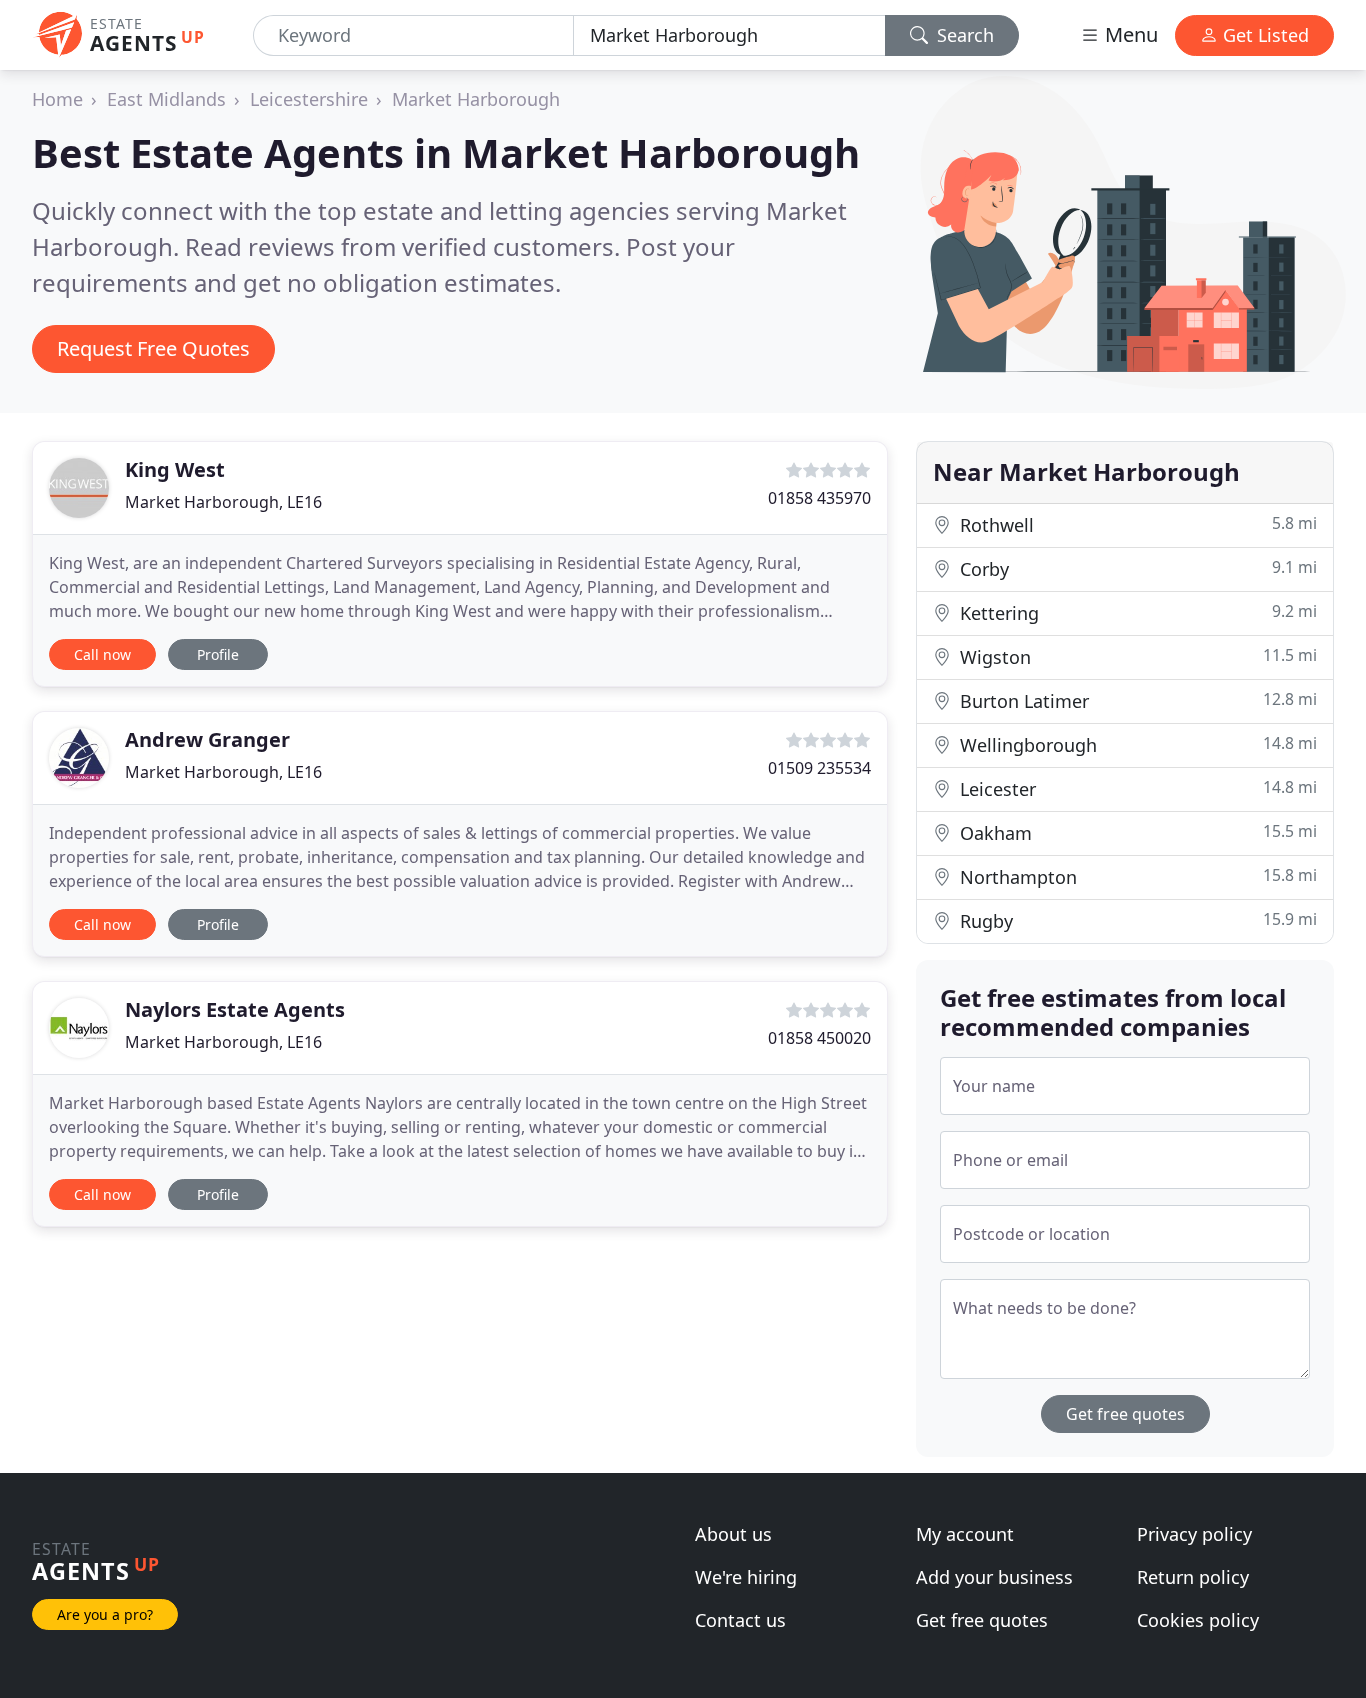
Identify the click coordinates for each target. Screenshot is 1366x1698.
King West (175, 469)
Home (57, 99)
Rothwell (1136, 524)
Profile (218, 654)
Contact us (740, 1620)
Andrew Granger (207, 739)
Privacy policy (1194, 1534)
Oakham (1136, 832)
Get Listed (1263, 35)
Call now (102, 654)
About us (733, 1534)
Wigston (1136, 656)
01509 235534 (819, 768)
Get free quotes (1125, 1414)
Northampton (1136, 876)
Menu (1129, 34)
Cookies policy (1198, 1620)
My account (965, 1534)
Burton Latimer (1136, 700)
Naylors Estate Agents (235, 1009)
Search (963, 35)
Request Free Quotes (153, 348)
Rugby (1136, 920)
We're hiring (746, 1577)
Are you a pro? (105, 1614)
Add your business (994, 1577)
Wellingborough (1136, 744)
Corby (1136, 568)
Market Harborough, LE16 (223, 502)
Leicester (1136, 788)
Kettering (1136, 612)
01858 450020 (819, 1038)
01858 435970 (819, 498)
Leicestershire (309, 99)
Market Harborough (476, 99)
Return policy (1193, 1577)
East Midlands (166, 99)
